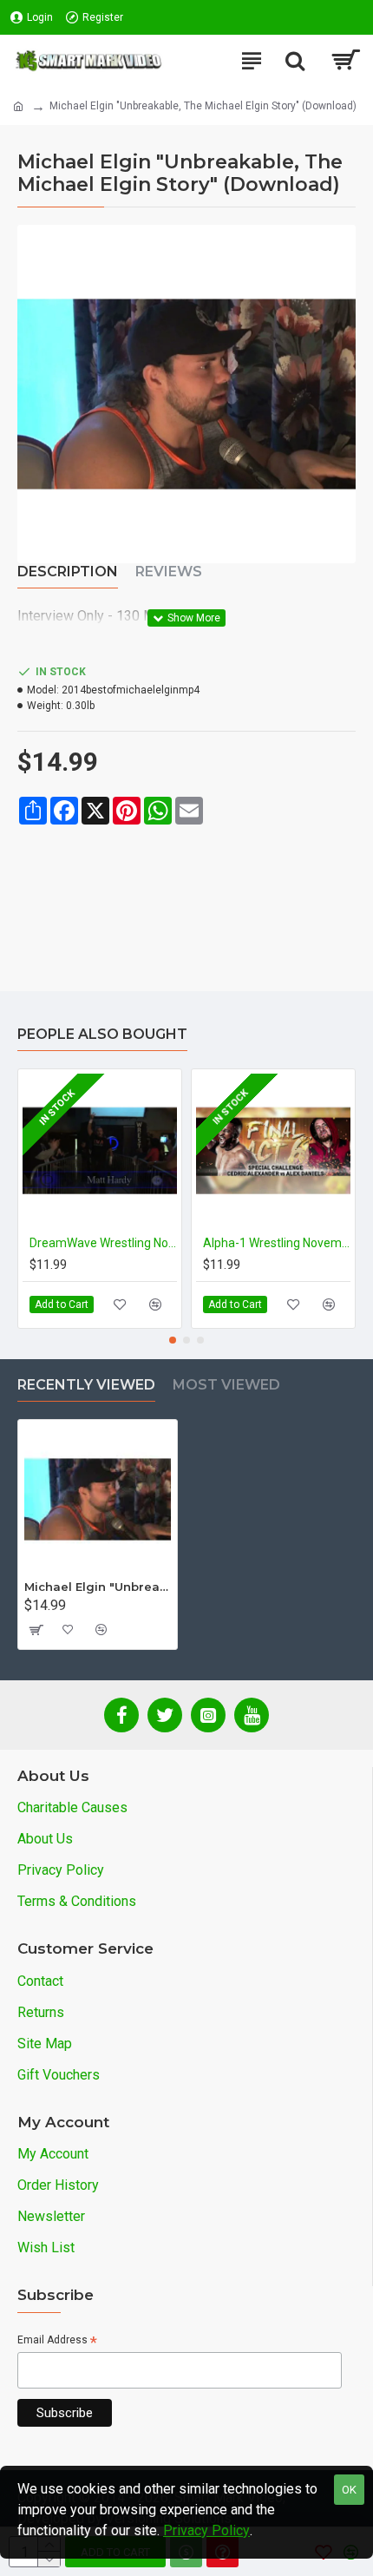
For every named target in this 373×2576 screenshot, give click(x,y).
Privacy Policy (206, 2530)
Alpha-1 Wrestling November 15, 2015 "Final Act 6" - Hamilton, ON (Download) (277, 1243)
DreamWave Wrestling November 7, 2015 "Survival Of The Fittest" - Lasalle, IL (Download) (103, 1243)
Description (68, 572)
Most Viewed (226, 1385)
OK (349, 2490)
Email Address (57, 2341)
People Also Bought (102, 1034)
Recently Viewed (86, 1385)
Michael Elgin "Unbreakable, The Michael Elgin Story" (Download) (98, 1587)
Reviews (169, 572)
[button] (173, 1340)
